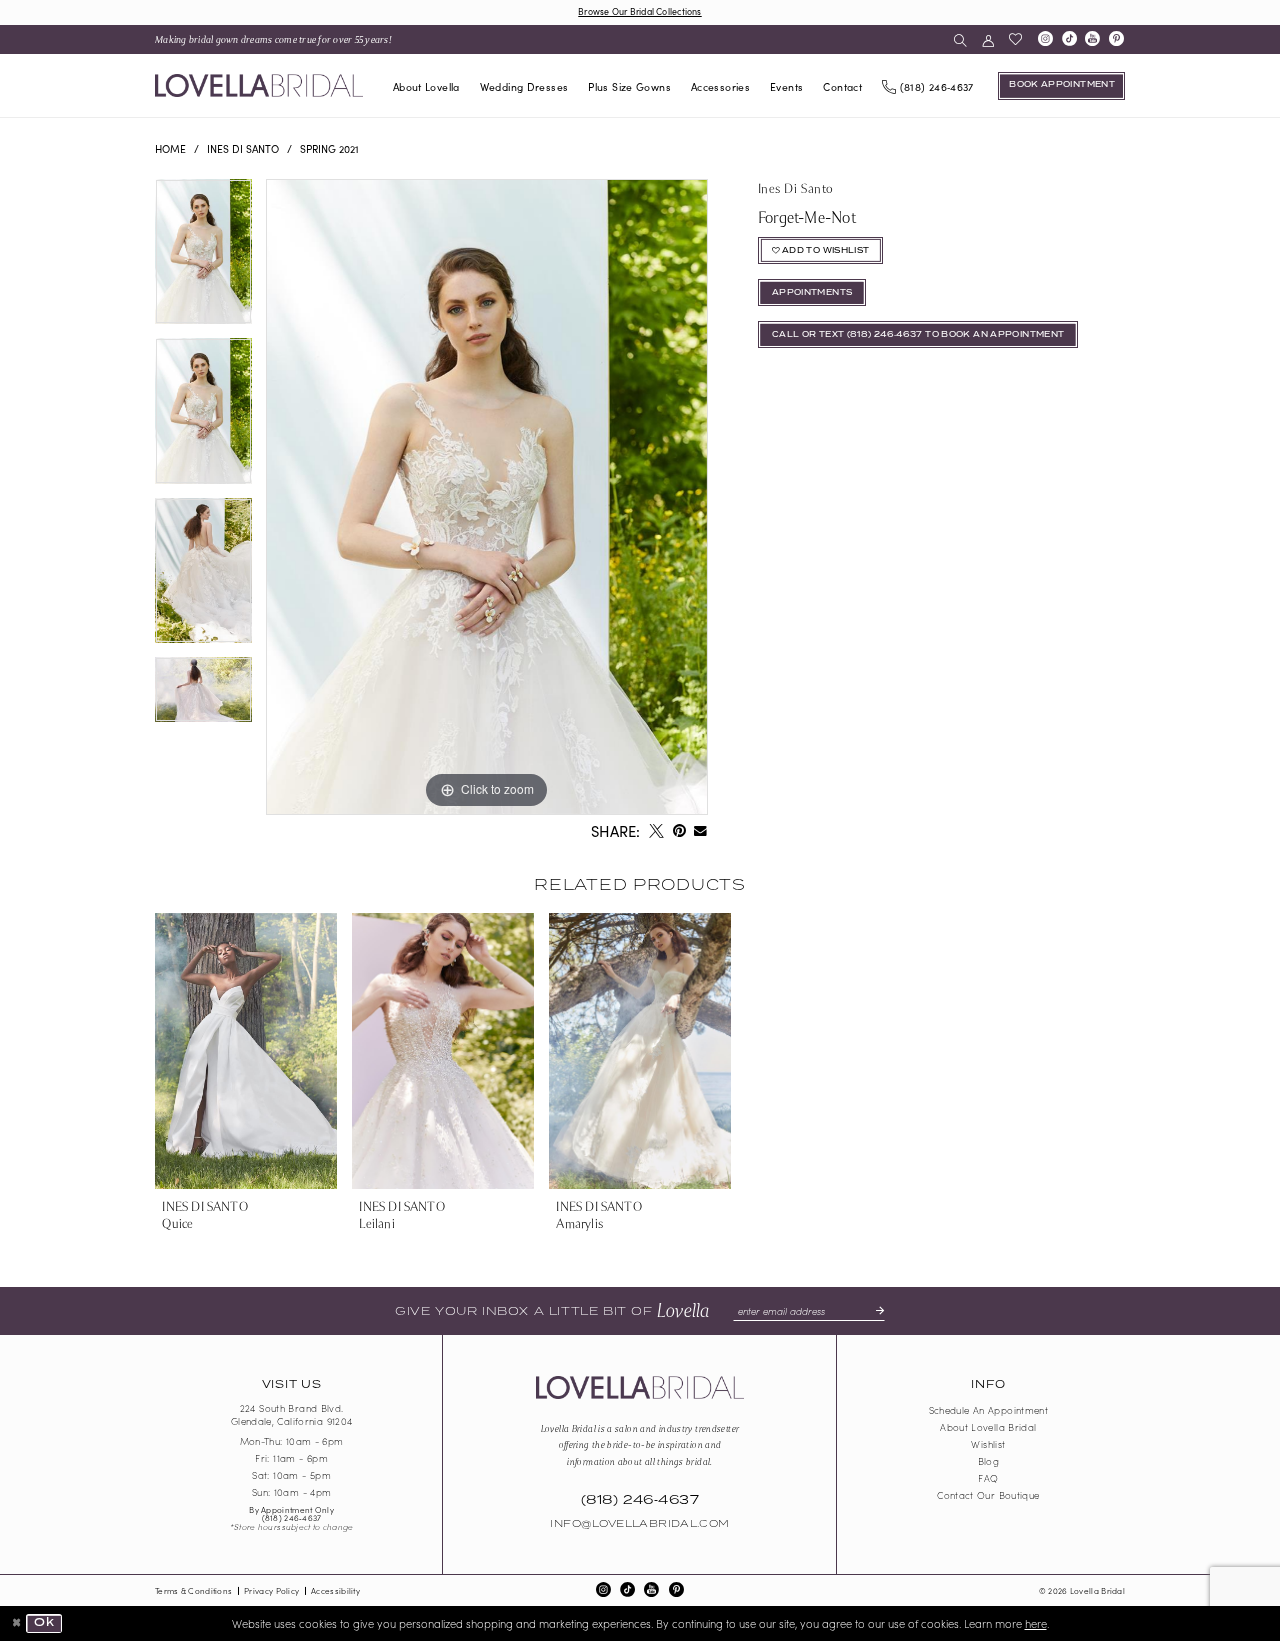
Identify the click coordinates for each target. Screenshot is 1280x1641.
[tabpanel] (203, 259)
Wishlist (988, 1444)
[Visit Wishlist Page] (1015, 39)
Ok (44, 1623)
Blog (988, 1461)
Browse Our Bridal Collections (639, 11)
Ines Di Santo (243, 148)
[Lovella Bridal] (259, 85)
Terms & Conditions (193, 1590)
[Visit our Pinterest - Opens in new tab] (1117, 40)
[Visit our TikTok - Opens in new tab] (1069, 40)
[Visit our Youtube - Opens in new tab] (1093, 40)
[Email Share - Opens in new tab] (701, 832)
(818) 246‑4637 (292, 1517)
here (1036, 1623)
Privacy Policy (271, 1590)
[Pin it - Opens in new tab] (679, 832)
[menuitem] (274, 39)
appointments (812, 293)
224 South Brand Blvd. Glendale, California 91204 (292, 1415)
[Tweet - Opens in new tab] (656, 832)
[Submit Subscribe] (874, 1310)
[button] (987, 39)
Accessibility (335, 1590)
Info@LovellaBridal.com (639, 1524)
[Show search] (960, 39)
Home (170, 148)
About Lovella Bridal (988, 1427)
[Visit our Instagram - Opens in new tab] (1045, 40)
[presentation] (246, 1051)
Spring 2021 (329, 148)
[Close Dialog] (16, 1623)
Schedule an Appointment (989, 1410)
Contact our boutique (988, 1495)
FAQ (988, 1478)
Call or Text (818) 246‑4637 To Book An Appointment (918, 335)
